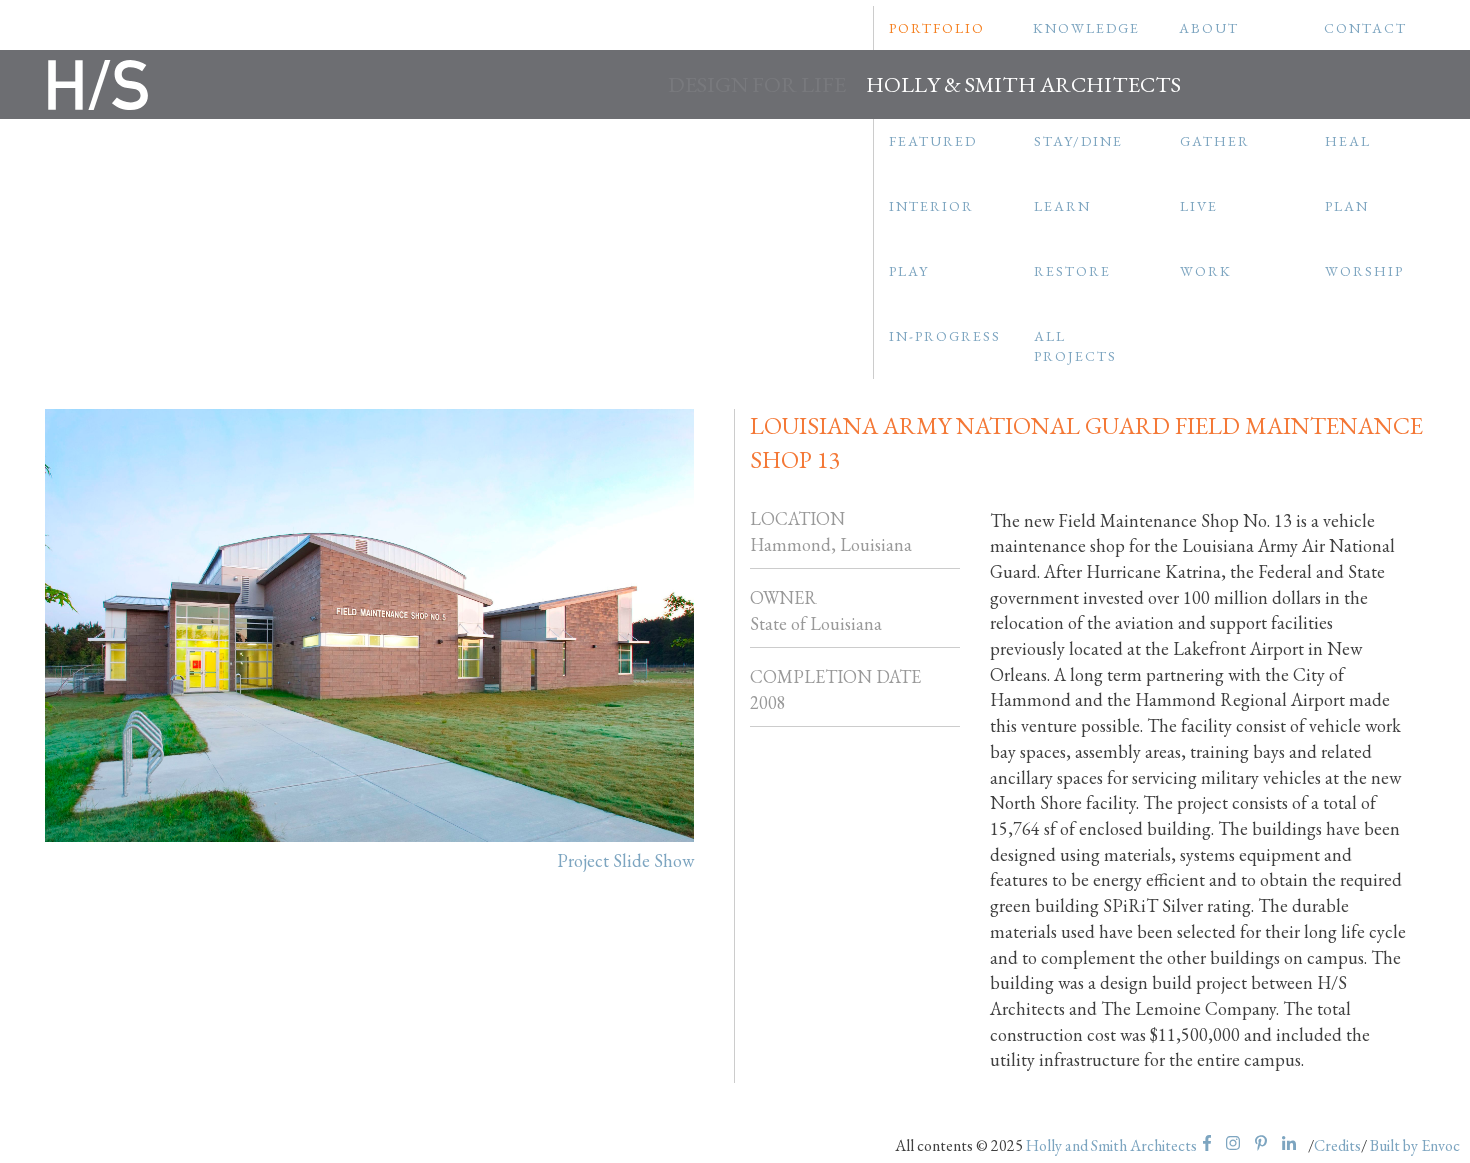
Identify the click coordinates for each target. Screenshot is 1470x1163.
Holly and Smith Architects (1111, 1145)
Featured (933, 141)
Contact (1365, 28)
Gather (1215, 141)
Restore (1072, 271)
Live (1199, 206)
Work (1206, 271)
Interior (931, 206)
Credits (1337, 1145)
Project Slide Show (625, 860)
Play (909, 271)
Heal (1348, 141)
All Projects (1075, 346)
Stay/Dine (1078, 141)
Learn (1062, 206)
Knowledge (1086, 28)
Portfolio (937, 28)
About (1209, 28)
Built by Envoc (1415, 1145)
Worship (1364, 271)
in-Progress (945, 336)
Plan (1347, 206)
